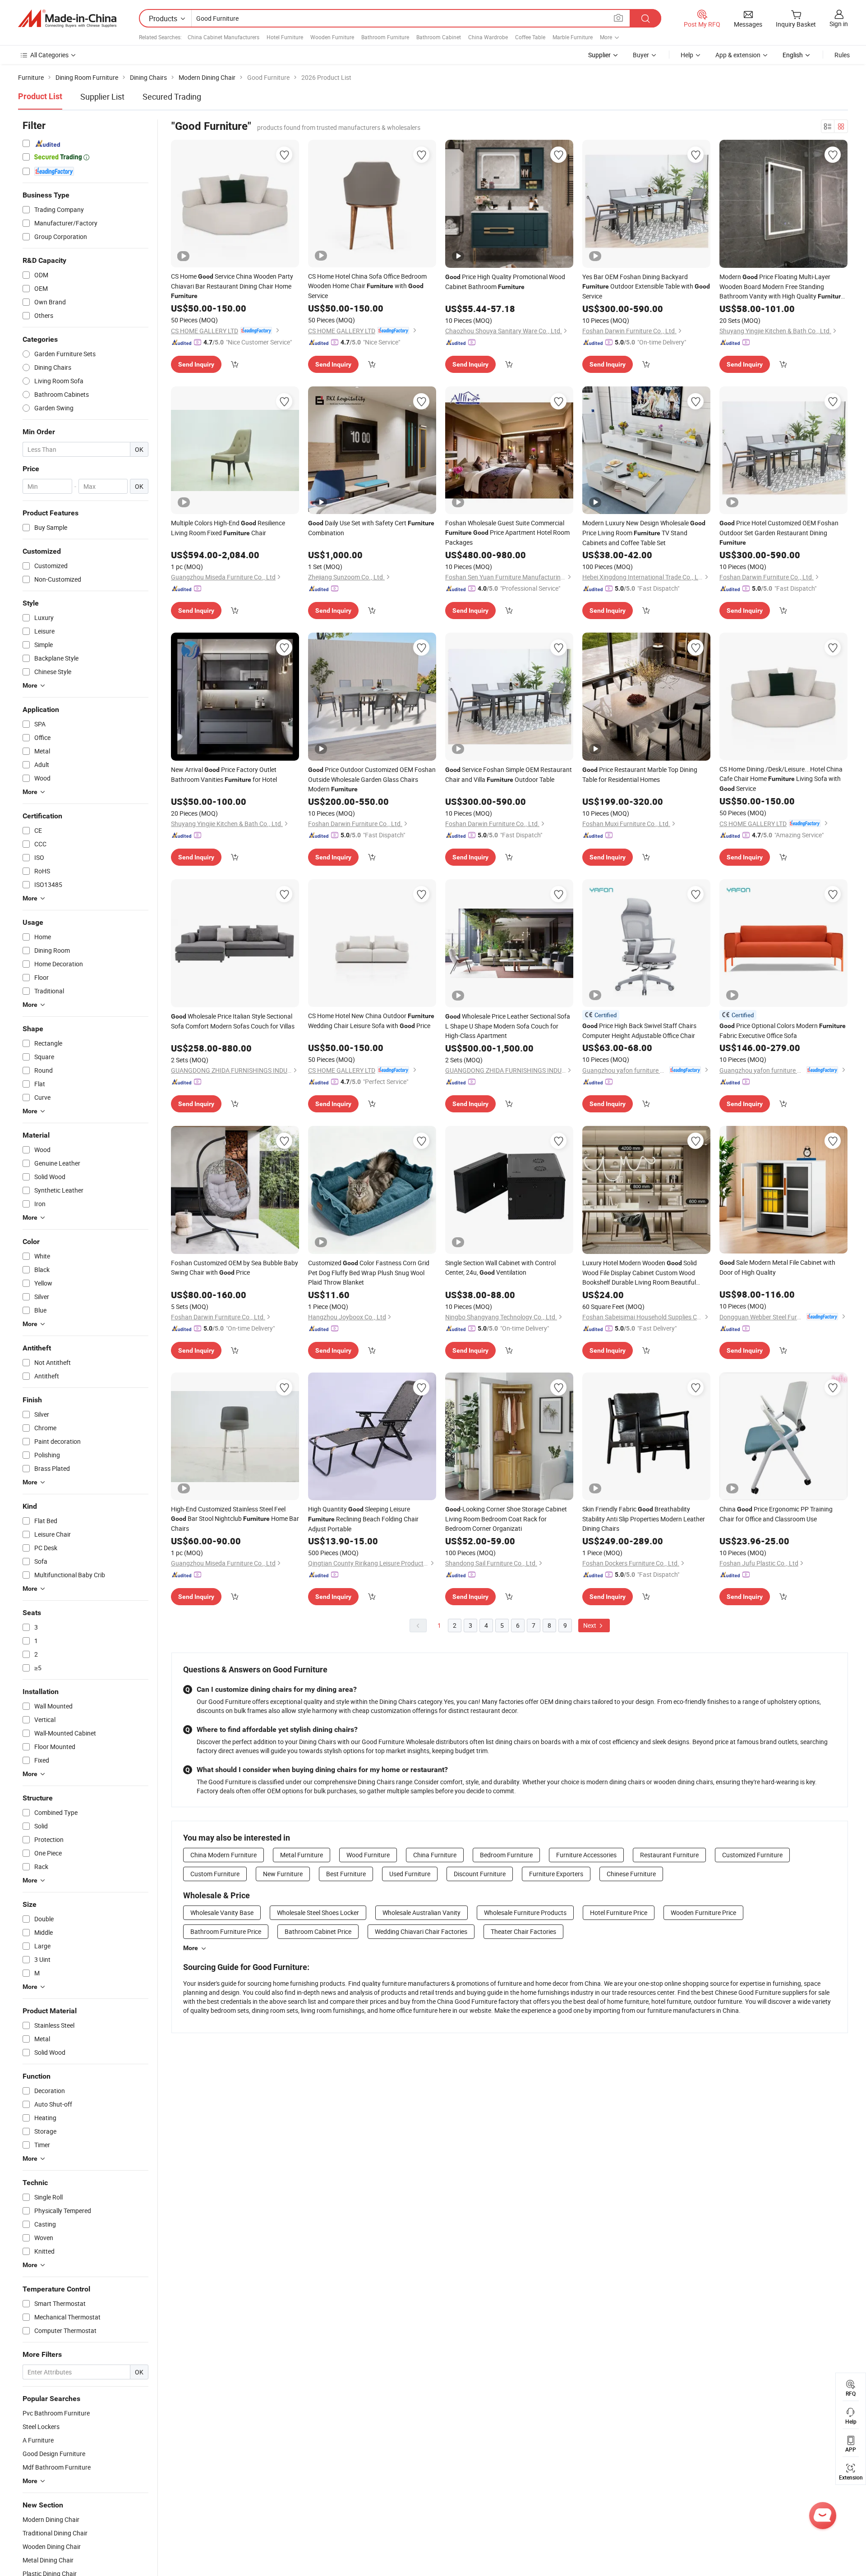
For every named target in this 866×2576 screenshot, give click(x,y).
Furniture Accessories (586, 1855)
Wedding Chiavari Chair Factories (421, 1931)
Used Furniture (410, 1874)
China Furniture (435, 1855)
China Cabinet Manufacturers (223, 37)
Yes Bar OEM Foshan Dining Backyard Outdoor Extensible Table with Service (646, 286)
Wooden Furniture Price (703, 1912)
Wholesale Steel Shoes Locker (318, 1912)
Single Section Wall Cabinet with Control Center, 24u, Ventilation (500, 1267)
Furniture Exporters (556, 1874)
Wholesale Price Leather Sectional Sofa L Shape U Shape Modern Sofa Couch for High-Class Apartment (508, 1026)
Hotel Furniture (285, 37)
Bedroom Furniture (506, 1855)
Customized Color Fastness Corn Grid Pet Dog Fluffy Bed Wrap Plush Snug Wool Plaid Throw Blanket (369, 1272)
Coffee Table (530, 37)
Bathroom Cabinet (439, 37)
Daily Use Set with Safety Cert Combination (371, 528)
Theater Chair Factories (523, 1931)
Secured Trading (172, 96)
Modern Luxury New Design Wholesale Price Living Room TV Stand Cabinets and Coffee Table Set (644, 533)
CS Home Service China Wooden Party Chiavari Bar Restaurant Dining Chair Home (232, 286)
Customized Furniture (752, 1855)
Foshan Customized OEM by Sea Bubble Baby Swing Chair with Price (235, 1267)
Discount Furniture (480, 1874)
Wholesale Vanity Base (222, 1912)
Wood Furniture (368, 1855)
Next (590, 1625)
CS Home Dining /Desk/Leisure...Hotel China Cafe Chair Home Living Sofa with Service (781, 779)
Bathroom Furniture (385, 37)
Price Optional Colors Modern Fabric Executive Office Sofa (783, 1031)
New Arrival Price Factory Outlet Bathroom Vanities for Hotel (224, 774)
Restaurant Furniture (669, 1855)
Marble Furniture (573, 37)
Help (687, 55)
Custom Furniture (215, 1874)
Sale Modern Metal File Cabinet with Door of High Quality (777, 1267)
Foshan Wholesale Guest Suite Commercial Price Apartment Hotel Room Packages (507, 533)
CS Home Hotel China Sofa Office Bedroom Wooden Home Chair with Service (367, 286)
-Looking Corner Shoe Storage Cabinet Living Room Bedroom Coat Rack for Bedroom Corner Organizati (506, 1519)
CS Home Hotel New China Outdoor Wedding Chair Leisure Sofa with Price (371, 1021)
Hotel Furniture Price (619, 1912)
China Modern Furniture (223, 1855)
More (191, 1948)
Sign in (839, 24)
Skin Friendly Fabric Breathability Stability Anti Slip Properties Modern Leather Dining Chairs (644, 1519)
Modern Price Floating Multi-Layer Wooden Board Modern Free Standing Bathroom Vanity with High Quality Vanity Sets (782, 287)
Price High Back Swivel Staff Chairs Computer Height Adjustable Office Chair (639, 1031)
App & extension (738, 55)
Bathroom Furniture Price (226, 1931)
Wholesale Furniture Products (525, 1912)
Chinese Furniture (631, 1874)
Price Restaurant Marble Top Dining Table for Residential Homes (640, 774)
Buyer (641, 55)
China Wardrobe (488, 37)
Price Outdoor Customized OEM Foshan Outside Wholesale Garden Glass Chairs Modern (372, 779)
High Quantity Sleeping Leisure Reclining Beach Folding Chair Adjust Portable (363, 1519)
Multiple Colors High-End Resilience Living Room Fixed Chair (228, 528)
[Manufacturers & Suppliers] (67, 18)
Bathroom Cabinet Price (318, 1931)
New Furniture (283, 1874)
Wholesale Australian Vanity (421, 1912)
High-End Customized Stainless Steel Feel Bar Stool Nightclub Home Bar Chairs (235, 1519)
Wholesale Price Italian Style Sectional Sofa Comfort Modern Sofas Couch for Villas (233, 1021)
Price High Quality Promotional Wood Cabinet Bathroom (505, 282)
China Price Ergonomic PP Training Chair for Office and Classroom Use (776, 1514)
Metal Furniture (302, 1855)
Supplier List (102, 96)
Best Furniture (346, 1874)
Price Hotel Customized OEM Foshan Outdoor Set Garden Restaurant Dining (779, 532)
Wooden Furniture (332, 37)
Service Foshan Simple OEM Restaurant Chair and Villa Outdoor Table (509, 774)
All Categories (49, 55)
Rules (842, 55)
